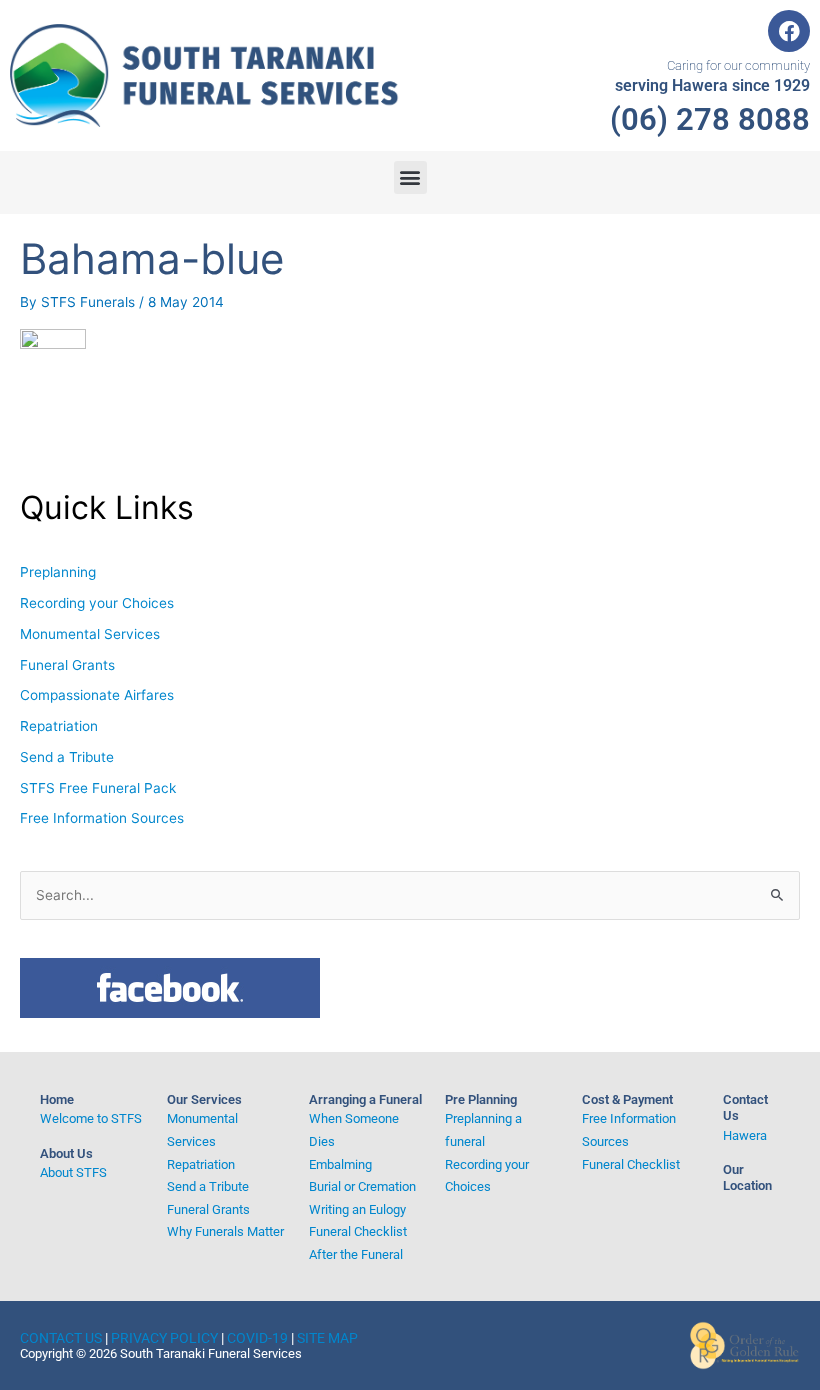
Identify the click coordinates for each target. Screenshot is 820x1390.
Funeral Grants (67, 665)
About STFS (73, 1172)
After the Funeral (356, 1254)
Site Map (327, 1338)
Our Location (747, 1177)
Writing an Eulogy (357, 1209)
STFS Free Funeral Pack (98, 788)
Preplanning (58, 572)
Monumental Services (90, 634)
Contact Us (61, 1338)
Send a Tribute (67, 757)
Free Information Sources (102, 818)
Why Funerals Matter (225, 1231)
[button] (410, 177)
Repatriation (59, 726)
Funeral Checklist (358, 1231)
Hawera (745, 1135)
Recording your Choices (97, 603)
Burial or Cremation (362, 1186)
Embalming (340, 1164)
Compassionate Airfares (97, 695)
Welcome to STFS (91, 1118)
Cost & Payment (627, 1099)
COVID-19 (257, 1338)
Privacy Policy (164, 1338)
